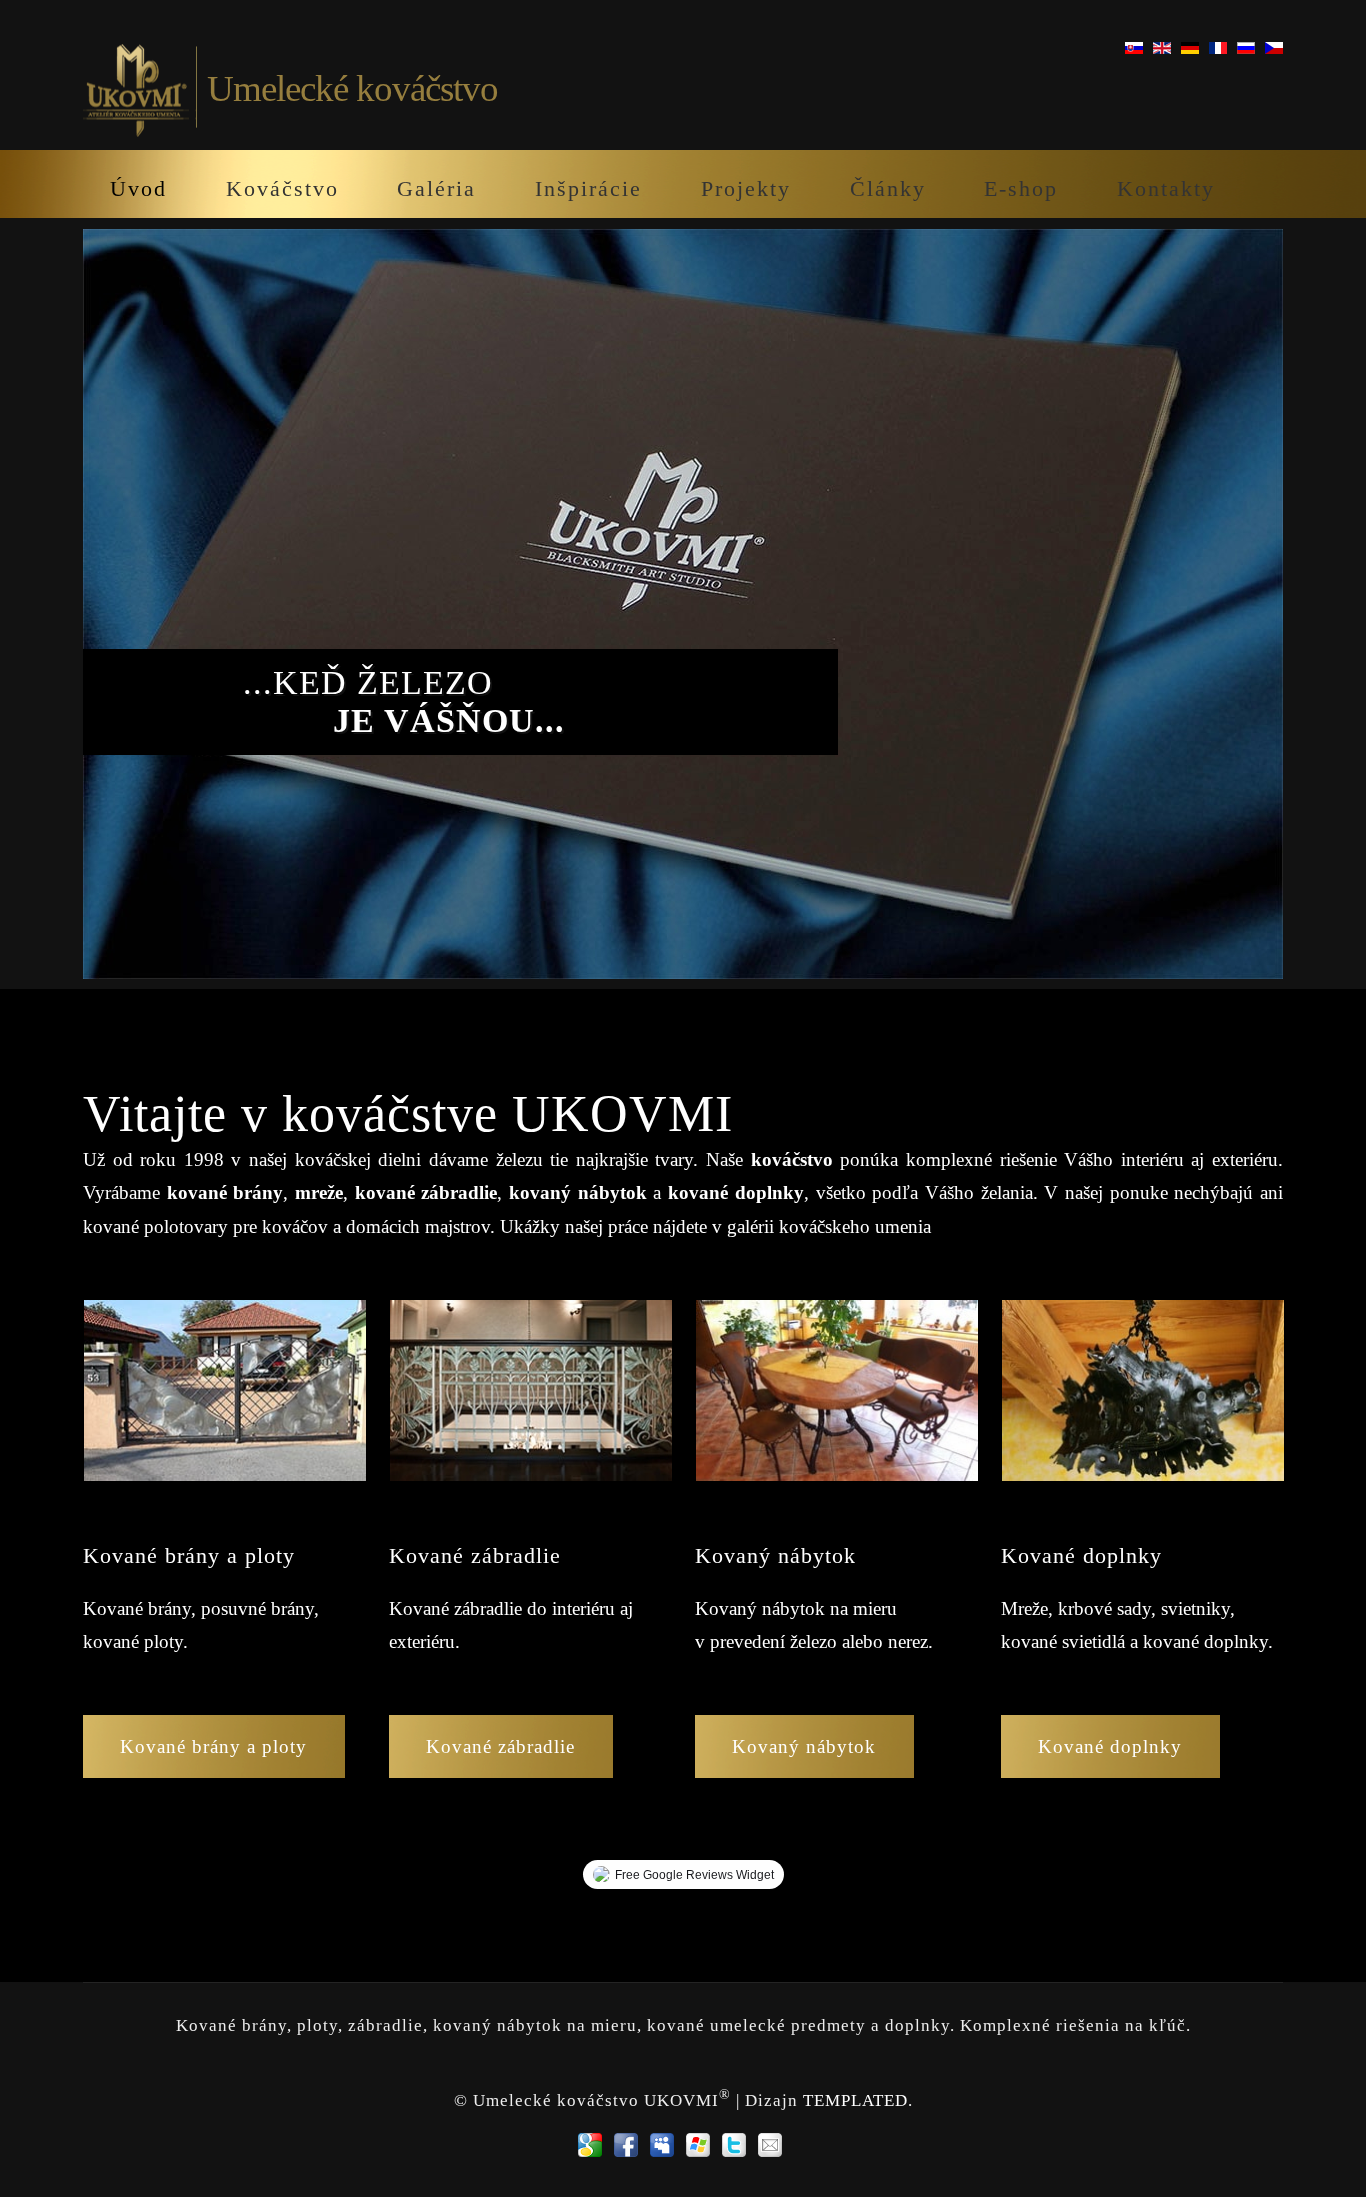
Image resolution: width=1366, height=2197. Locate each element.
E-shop (1021, 188)
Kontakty (1166, 188)
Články (888, 188)
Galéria (436, 188)
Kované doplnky (1110, 1746)
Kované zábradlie (500, 1746)
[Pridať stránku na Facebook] (626, 2145)
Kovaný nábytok (804, 1746)
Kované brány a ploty (213, 1746)
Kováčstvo (282, 188)
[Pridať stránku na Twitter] (734, 2145)
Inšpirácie (588, 188)
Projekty (746, 188)
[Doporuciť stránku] (770, 2145)
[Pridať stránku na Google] (590, 2145)
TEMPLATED (855, 2100)
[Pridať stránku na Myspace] (662, 2145)
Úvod (138, 188)
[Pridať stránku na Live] (698, 2145)
